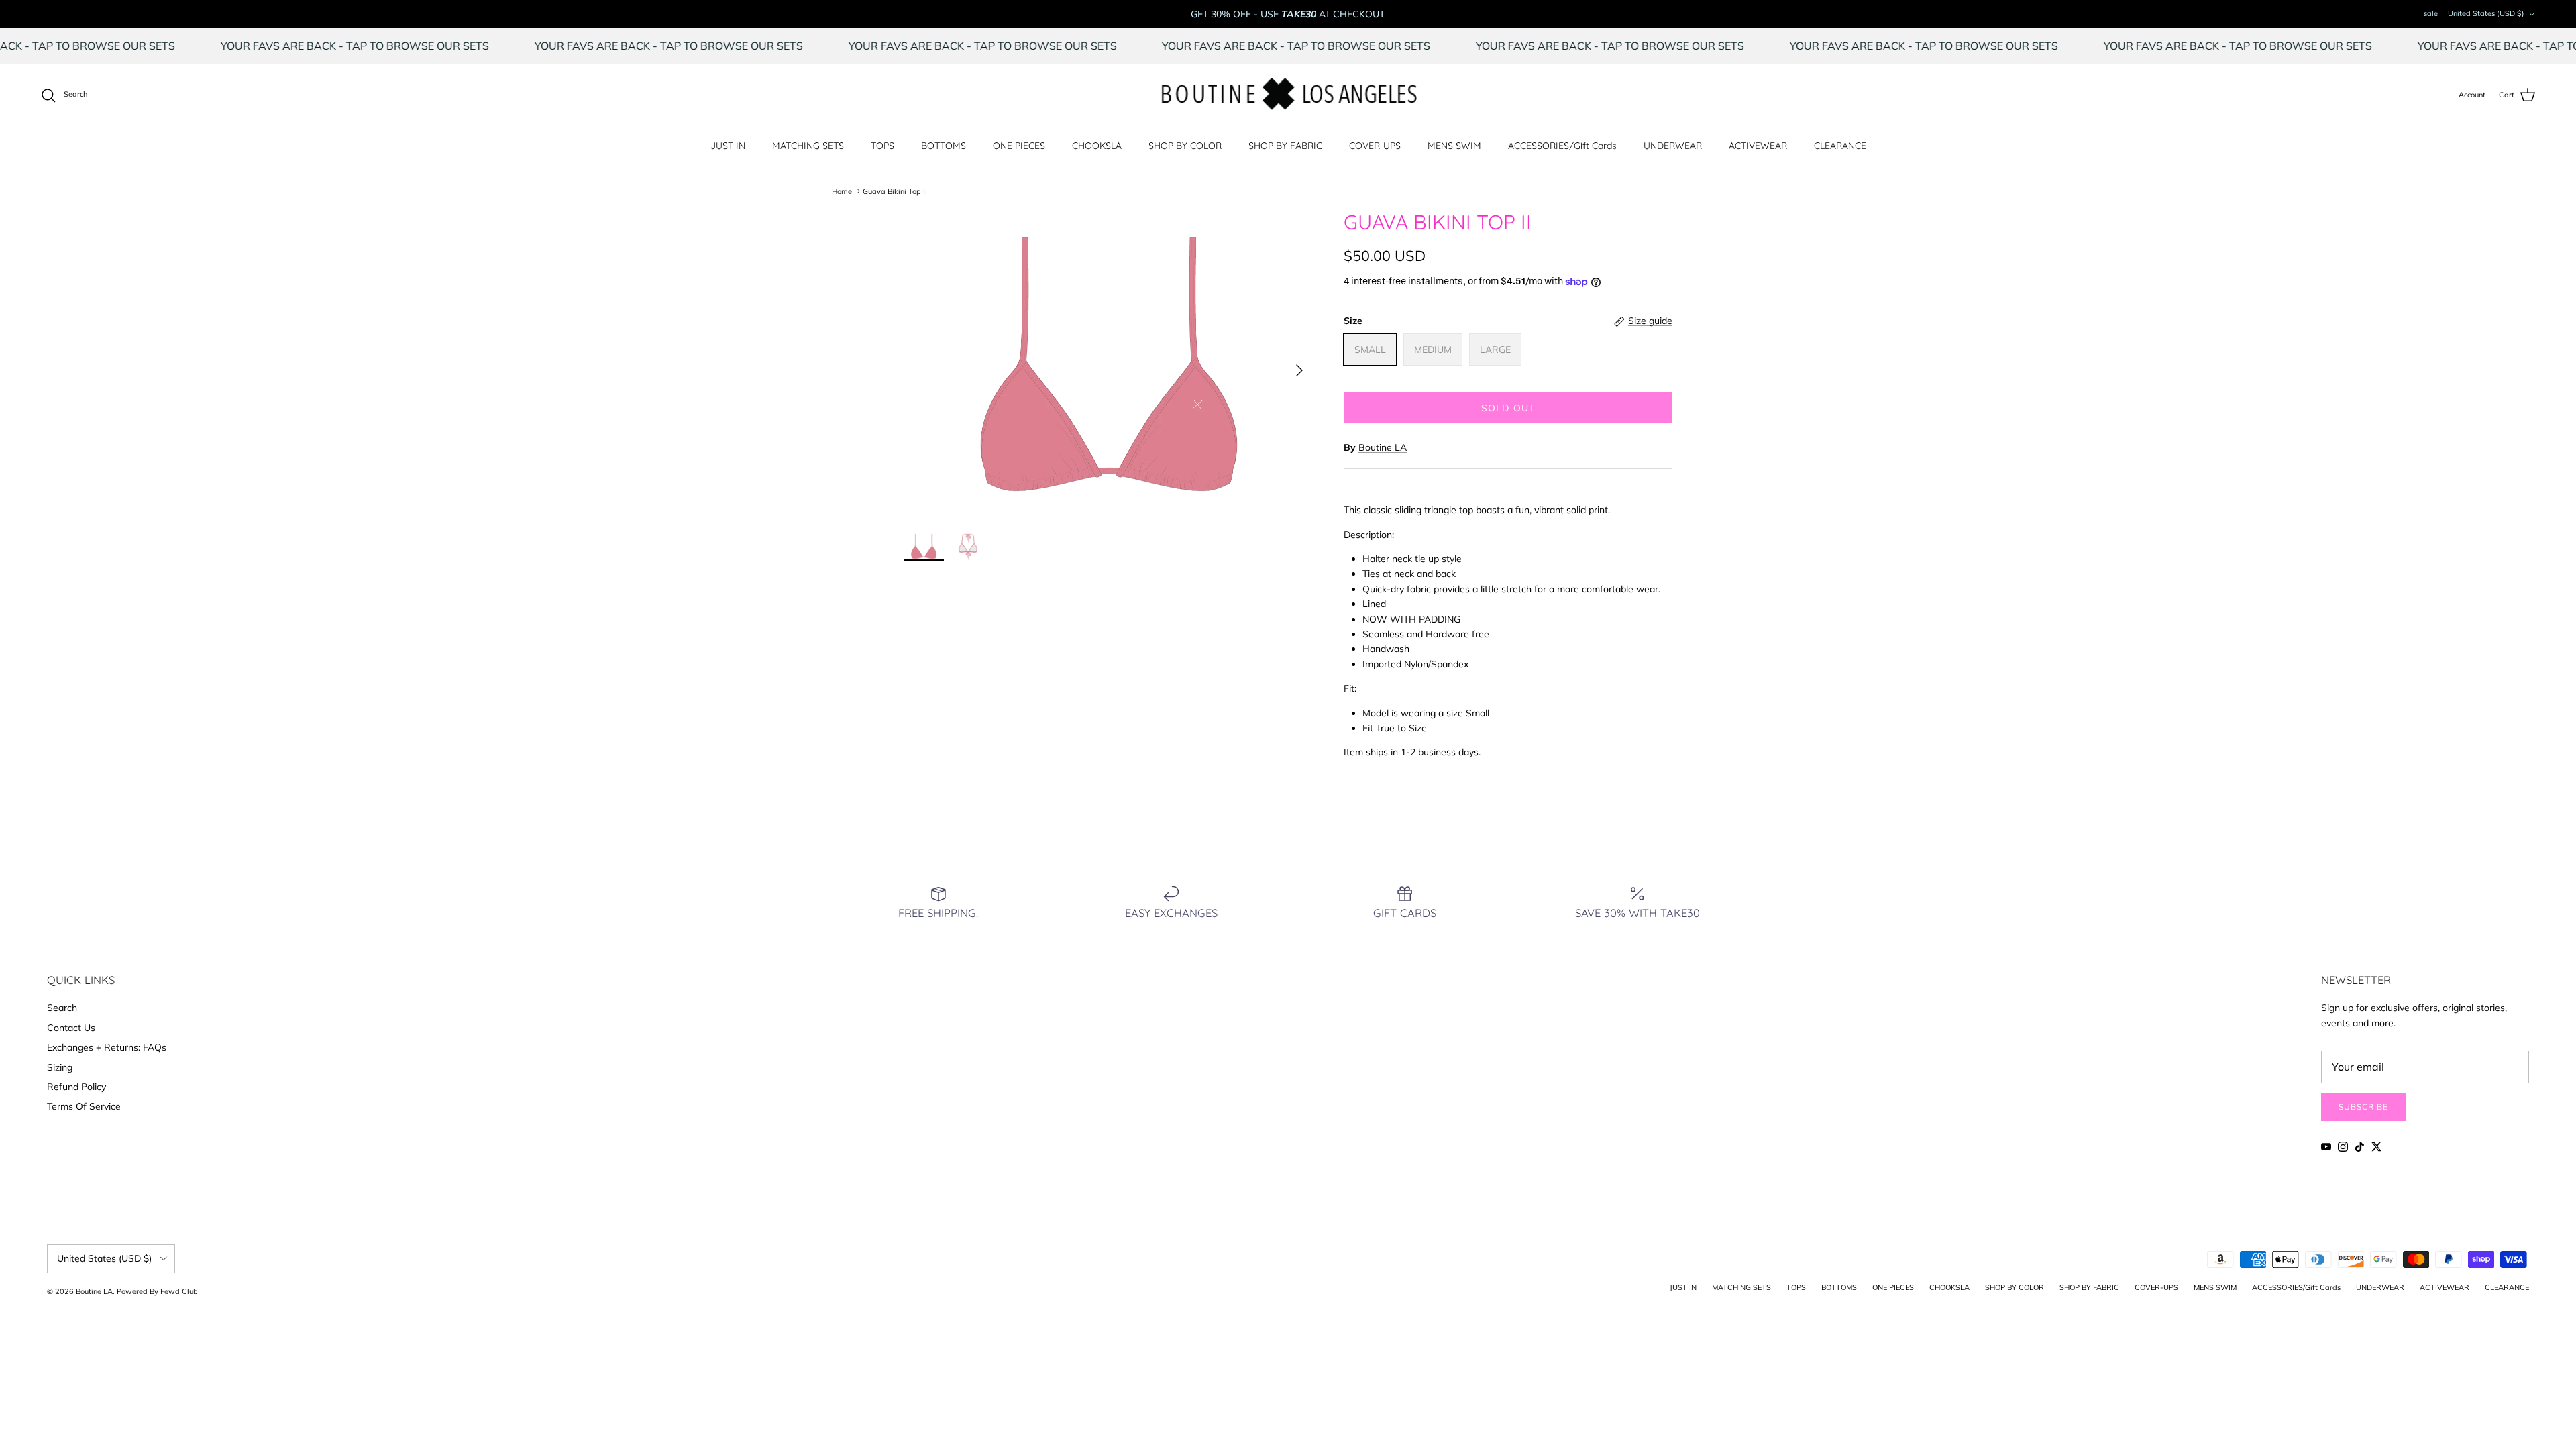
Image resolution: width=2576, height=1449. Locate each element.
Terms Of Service (84, 1106)
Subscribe (2363, 1107)
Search (62, 1008)
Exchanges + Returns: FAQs (107, 1047)
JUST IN (728, 146)
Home (842, 191)
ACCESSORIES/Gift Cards (1562, 146)
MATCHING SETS (808, 146)
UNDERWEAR (1673, 146)
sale (2431, 13)
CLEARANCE (1840, 146)
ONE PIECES (1019, 146)
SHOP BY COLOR (1185, 146)
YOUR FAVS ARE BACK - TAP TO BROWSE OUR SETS (411, 46)
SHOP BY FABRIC (1285, 146)
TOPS (882, 146)
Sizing (60, 1067)
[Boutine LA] (1288, 95)
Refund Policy (76, 1087)
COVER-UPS (1375, 146)
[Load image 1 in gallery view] (1109, 364)
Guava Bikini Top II (895, 191)
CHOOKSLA (1097, 146)
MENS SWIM (1454, 146)
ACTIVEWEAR (1758, 146)
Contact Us (71, 1028)
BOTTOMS (944, 146)
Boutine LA (1383, 447)
